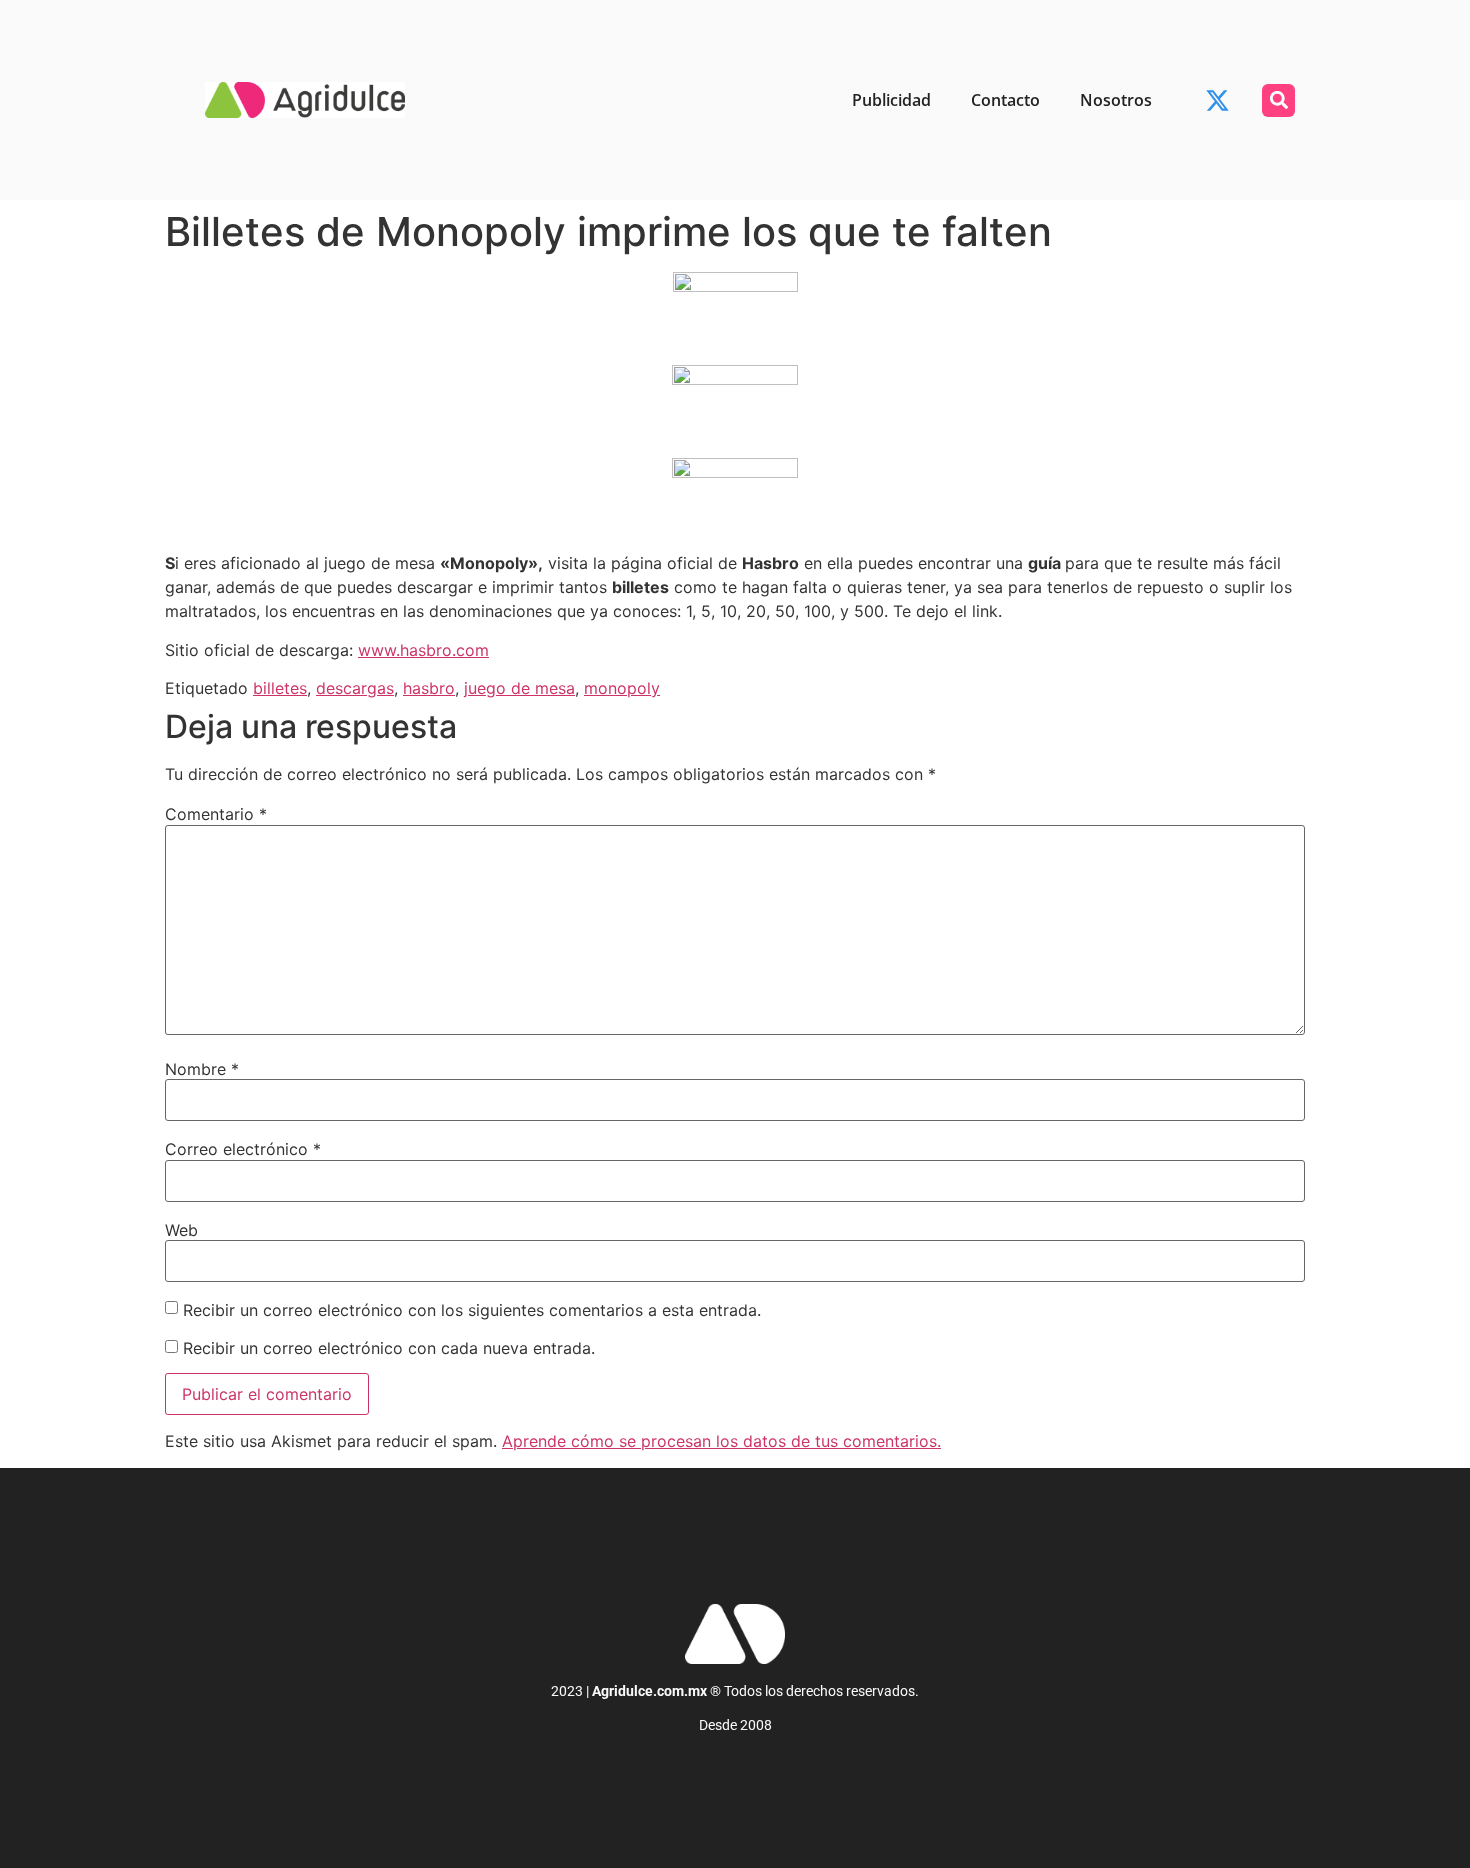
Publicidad (891, 100)
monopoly (622, 688)
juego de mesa (519, 688)
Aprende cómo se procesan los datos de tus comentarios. (721, 1441)
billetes (280, 688)
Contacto (1005, 100)
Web (181, 1230)
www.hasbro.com (423, 650)
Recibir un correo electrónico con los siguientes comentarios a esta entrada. (472, 1310)
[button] (1278, 100)
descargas (355, 688)
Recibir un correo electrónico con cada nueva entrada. (389, 1348)
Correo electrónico (243, 1149)
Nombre (202, 1069)
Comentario (216, 814)
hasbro (429, 688)
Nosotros (1116, 100)
